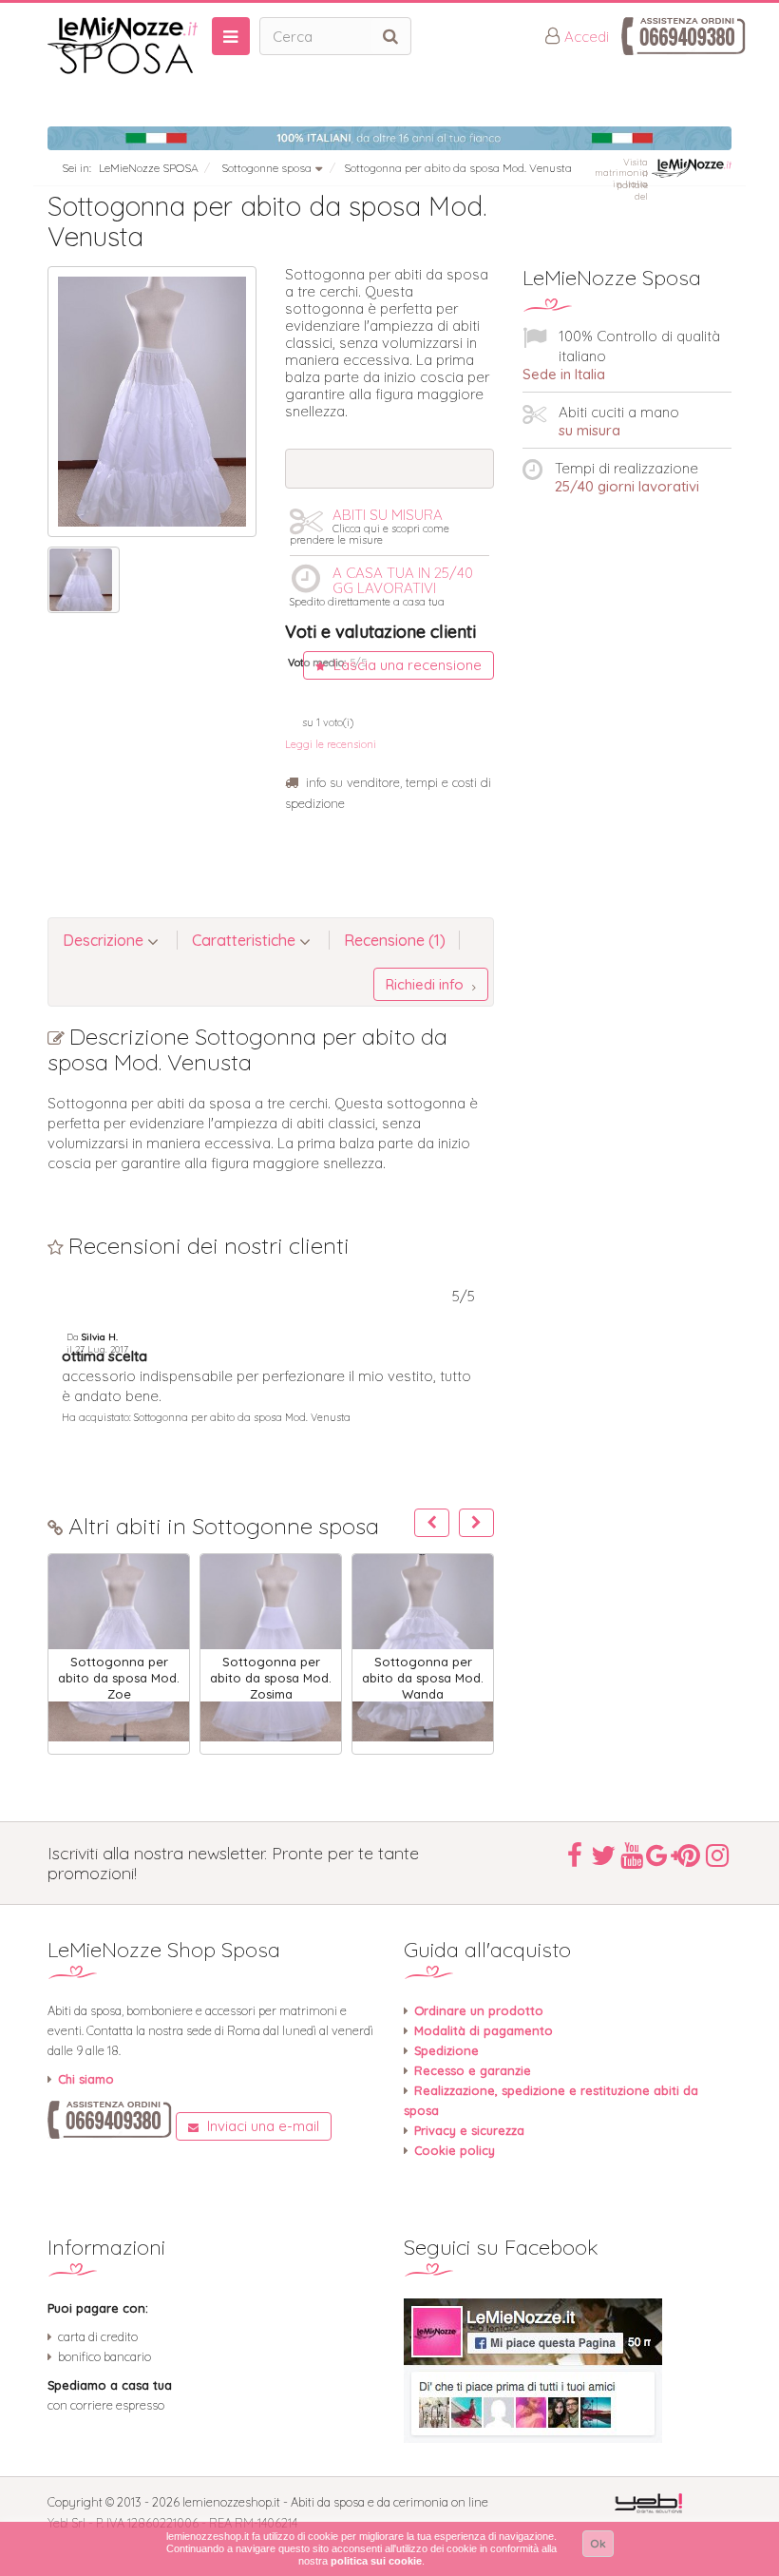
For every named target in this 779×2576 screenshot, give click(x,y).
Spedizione (446, 2050)
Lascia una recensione (406, 665)
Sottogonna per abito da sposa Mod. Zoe (119, 1678)
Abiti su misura (370, 526)
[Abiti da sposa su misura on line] (123, 46)
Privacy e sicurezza (469, 2130)
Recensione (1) (395, 940)
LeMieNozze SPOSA (149, 168)
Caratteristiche (246, 940)
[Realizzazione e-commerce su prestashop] (648, 2501)
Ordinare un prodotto (479, 2010)
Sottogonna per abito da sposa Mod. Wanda (423, 1678)
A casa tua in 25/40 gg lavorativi (381, 586)
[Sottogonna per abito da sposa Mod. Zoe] (119, 1648)
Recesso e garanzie (473, 2070)
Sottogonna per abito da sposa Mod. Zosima (271, 1678)
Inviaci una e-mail (261, 2126)
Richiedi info (427, 984)
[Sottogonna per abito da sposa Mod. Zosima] (271, 1648)
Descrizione (105, 940)
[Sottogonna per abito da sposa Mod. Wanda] (423, 1648)
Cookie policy (455, 2150)
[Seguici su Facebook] (568, 2371)
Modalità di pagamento (484, 2030)
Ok (598, 2543)
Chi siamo (86, 2079)
